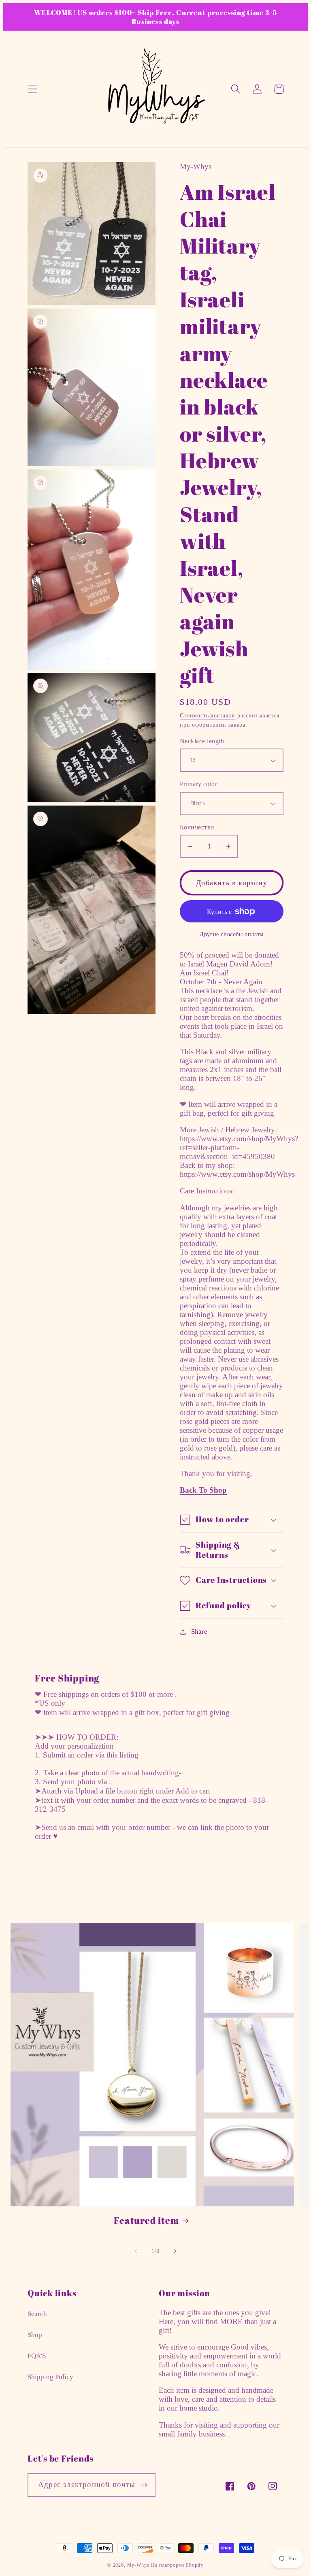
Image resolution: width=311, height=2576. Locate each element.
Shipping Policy (50, 2377)
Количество (197, 827)
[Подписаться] (144, 2485)
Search (37, 2314)
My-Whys (138, 2565)
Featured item (146, 2221)
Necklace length (202, 741)
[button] (33, 89)
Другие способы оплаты (232, 934)
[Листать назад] (136, 2251)
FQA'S (37, 2356)
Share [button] (199, 1632)
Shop (35, 2335)
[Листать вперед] (175, 2251)
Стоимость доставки (208, 715)
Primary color (198, 784)
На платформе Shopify (177, 2565)
